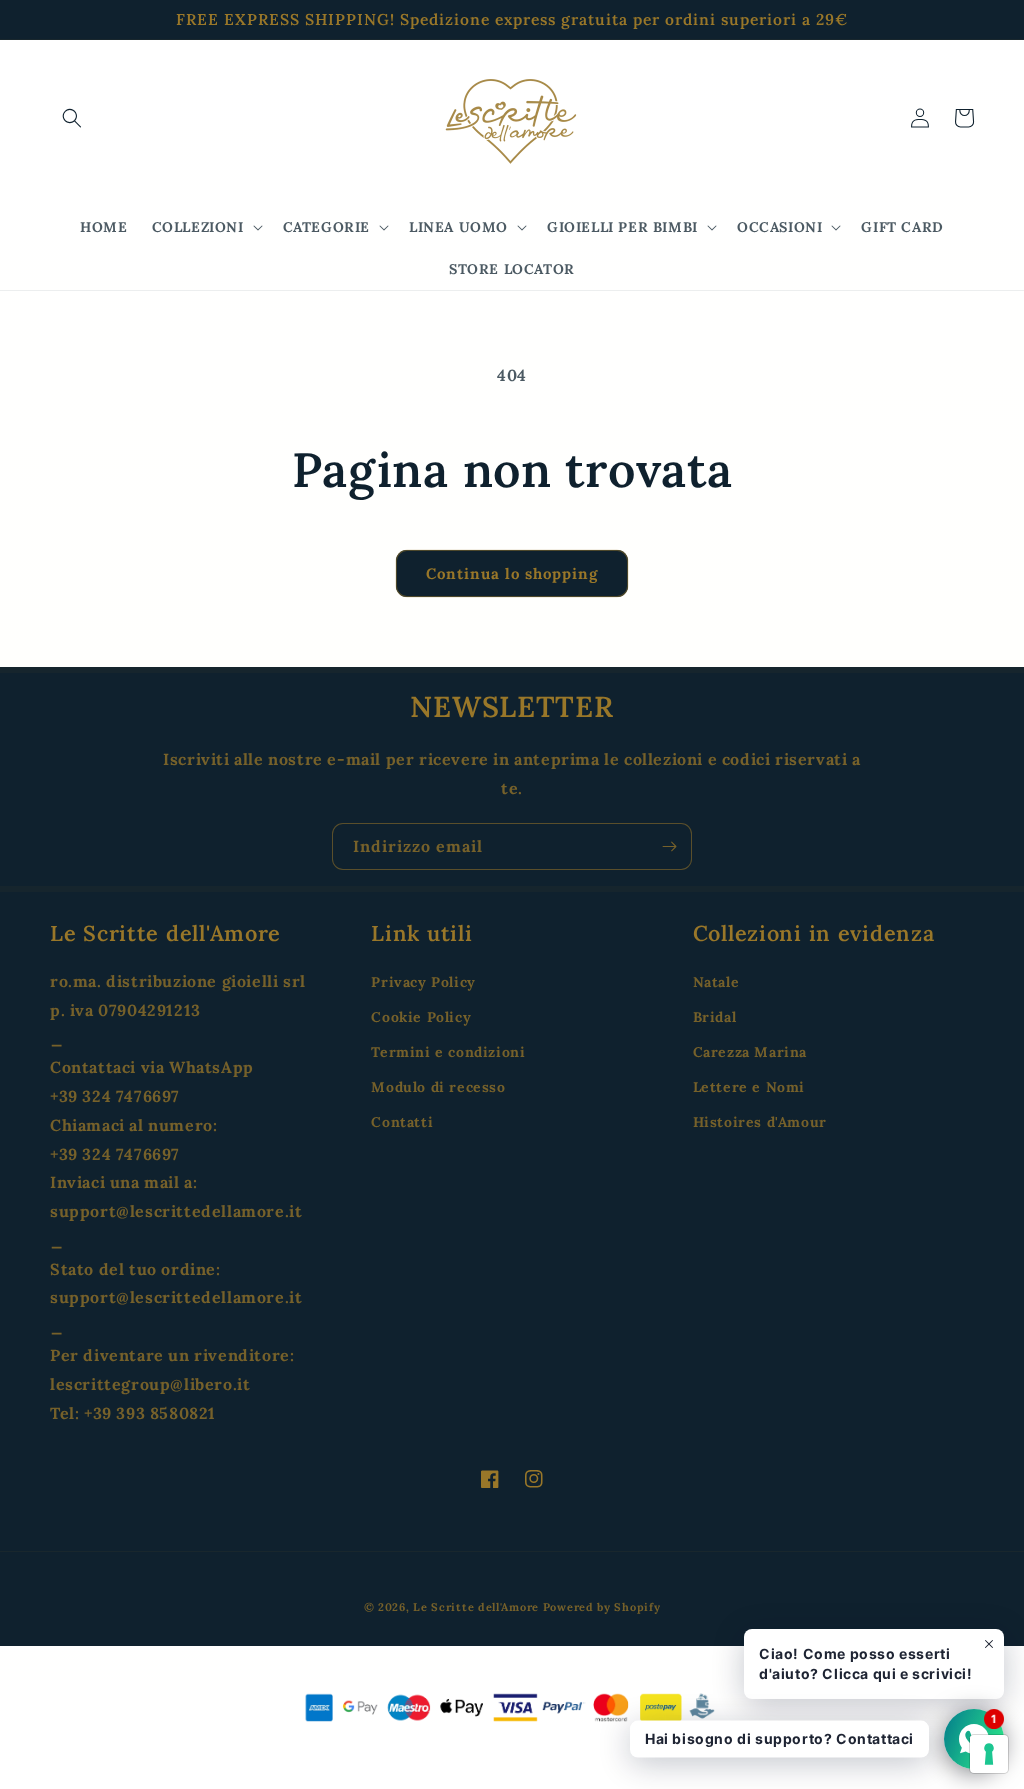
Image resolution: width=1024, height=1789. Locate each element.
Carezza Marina (750, 1052)
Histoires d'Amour (760, 1122)
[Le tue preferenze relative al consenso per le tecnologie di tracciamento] (989, 1754)
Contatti (402, 1122)
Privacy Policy (423, 982)
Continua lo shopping (512, 573)
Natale (716, 982)
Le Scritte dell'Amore (476, 1607)
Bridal (715, 1017)
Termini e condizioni (448, 1052)
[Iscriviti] (669, 846)
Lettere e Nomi (749, 1087)
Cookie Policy (421, 1017)
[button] (72, 118)
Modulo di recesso (438, 1087)
